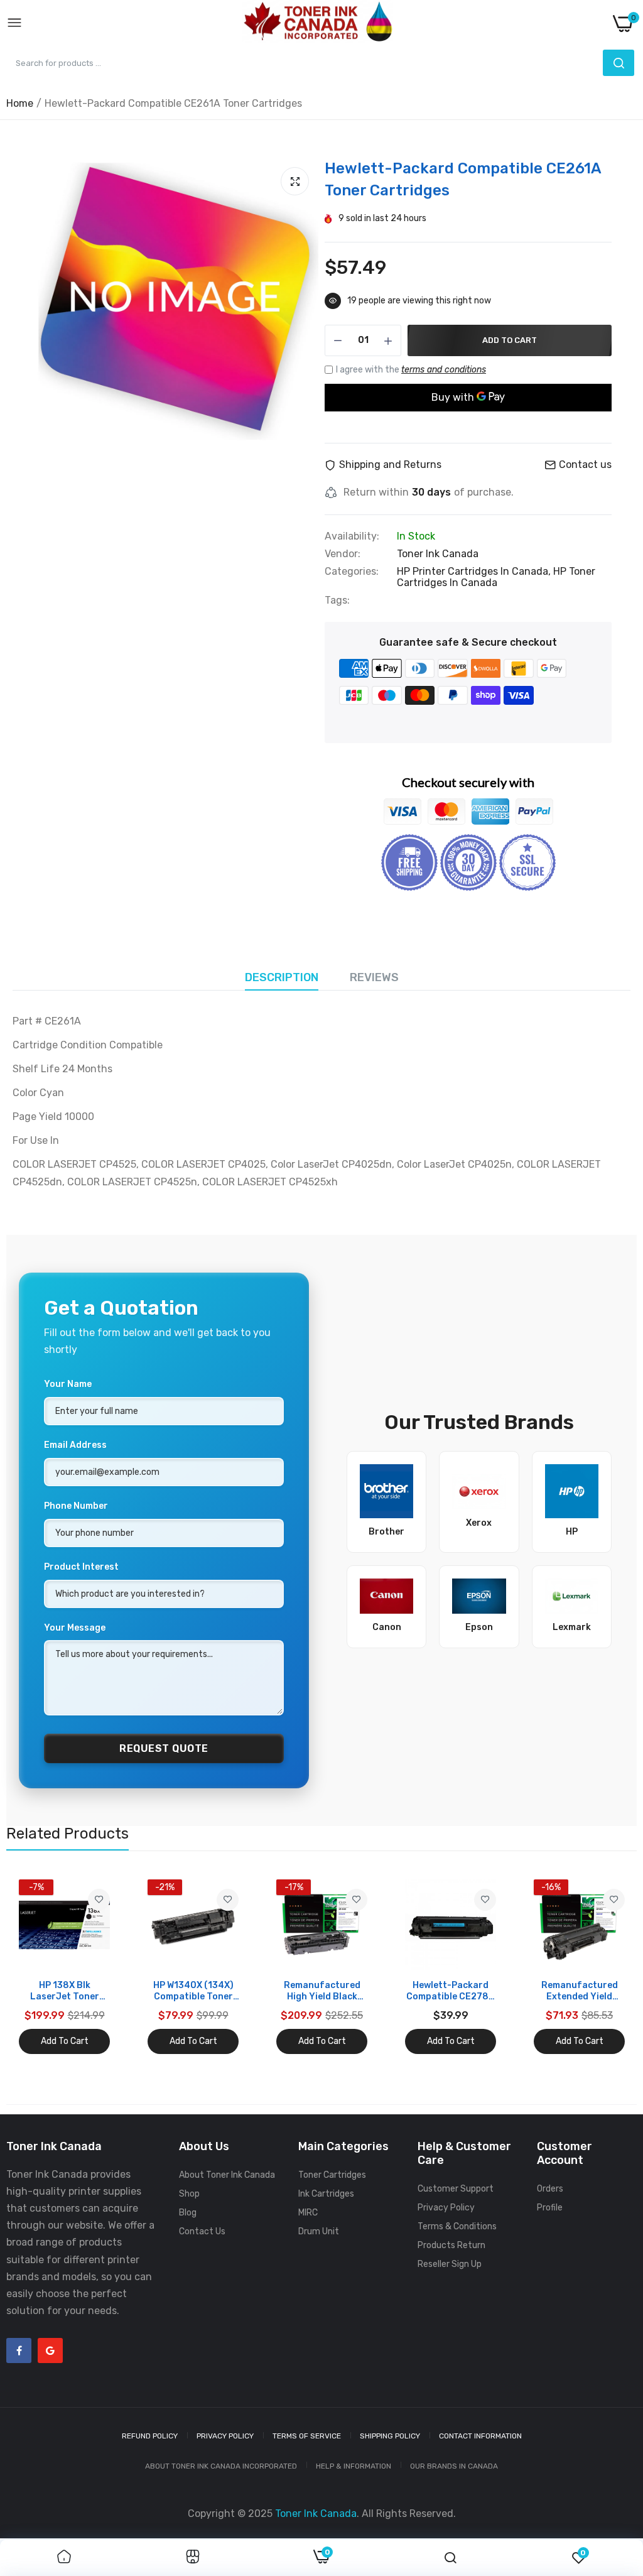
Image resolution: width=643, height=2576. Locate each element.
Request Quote (164, 1748)
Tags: (337, 601)
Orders (550, 2189)
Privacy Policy (446, 2208)
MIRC (308, 2213)
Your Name (68, 1384)
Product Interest (81, 1567)
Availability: (352, 536)
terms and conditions (444, 370)
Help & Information (354, 2466)
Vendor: (343, 554)
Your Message (75, 1628)
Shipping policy (390, 2436)
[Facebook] (19, 2350)
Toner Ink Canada (438, 554)
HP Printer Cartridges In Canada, (475, 571)
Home (20, 103)
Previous (38, 1967)
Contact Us (202, 2231)
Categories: (352, 572)
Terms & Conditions (457, 2226)
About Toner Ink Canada (227, 2175)
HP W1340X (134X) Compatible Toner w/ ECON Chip (193, 1991)
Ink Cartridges (326, 2194)
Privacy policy (225, 2436)
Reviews (374, 977)
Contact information (480, 2436)
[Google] (50, 2350)
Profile (550, 2208)
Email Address (75, 1445)
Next (605, 1967)
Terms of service (307, 2436)
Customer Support (456, 2189)
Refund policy (150, 2436)
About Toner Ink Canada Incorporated (221, 2466)
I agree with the (411, 370)
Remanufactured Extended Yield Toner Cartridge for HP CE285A (580, 1991)
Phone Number (76, 1506)
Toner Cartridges (332, 2175)
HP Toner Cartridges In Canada (496, 577)
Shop (189, 2194)
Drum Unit (319, 2231)
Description (282, 977)
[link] (99, 1900)
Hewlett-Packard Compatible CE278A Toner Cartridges (451, 1991)
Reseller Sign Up (450, 2264)
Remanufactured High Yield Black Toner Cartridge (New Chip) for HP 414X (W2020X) (322, 1991)
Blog (188, 2213)
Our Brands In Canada (454, 2466)
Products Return (451, 2245)
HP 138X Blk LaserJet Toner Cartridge (65, 1991)
